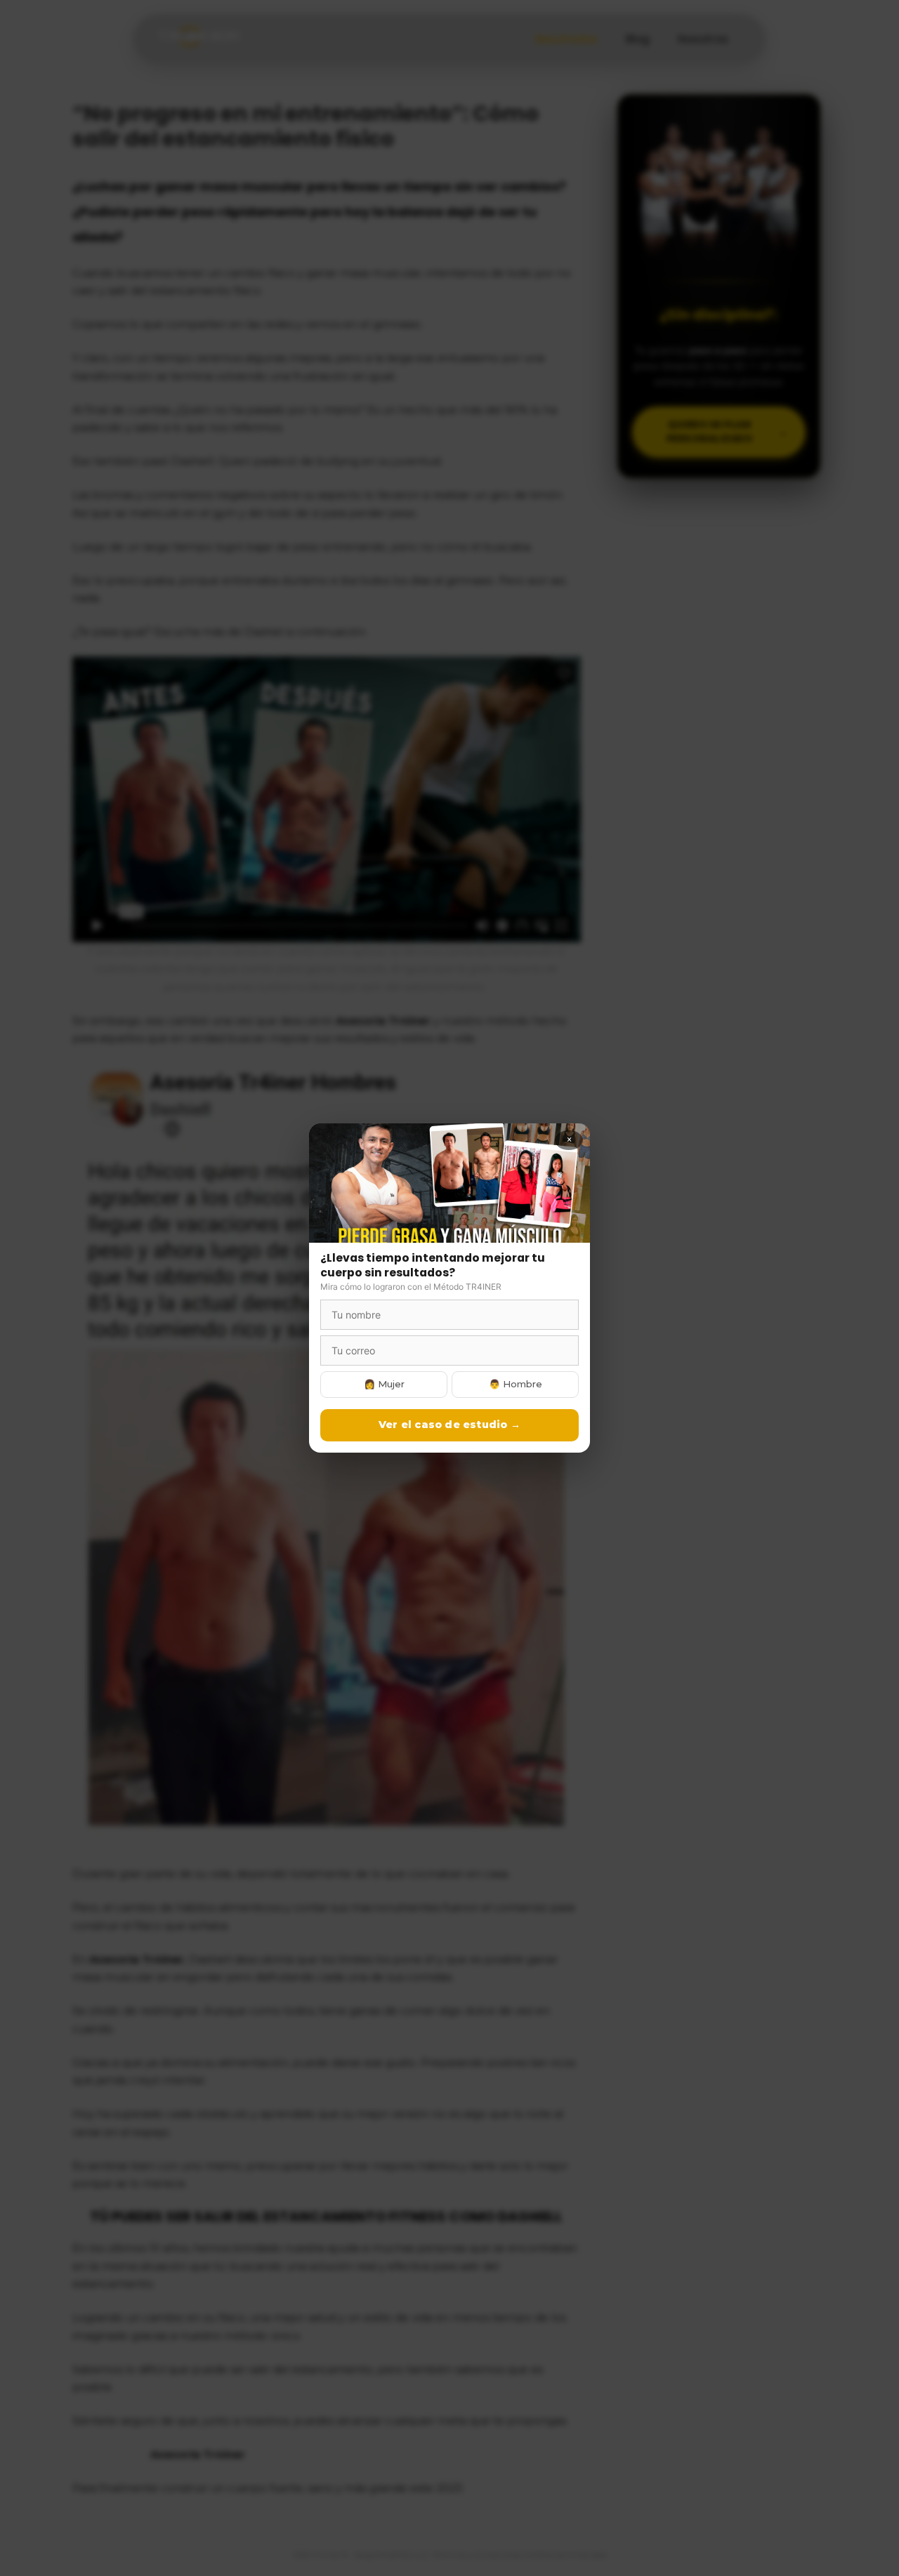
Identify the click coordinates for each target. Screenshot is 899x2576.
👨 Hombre (516, 1384)
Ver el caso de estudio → (449, 1425)
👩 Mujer (384, 1384)
